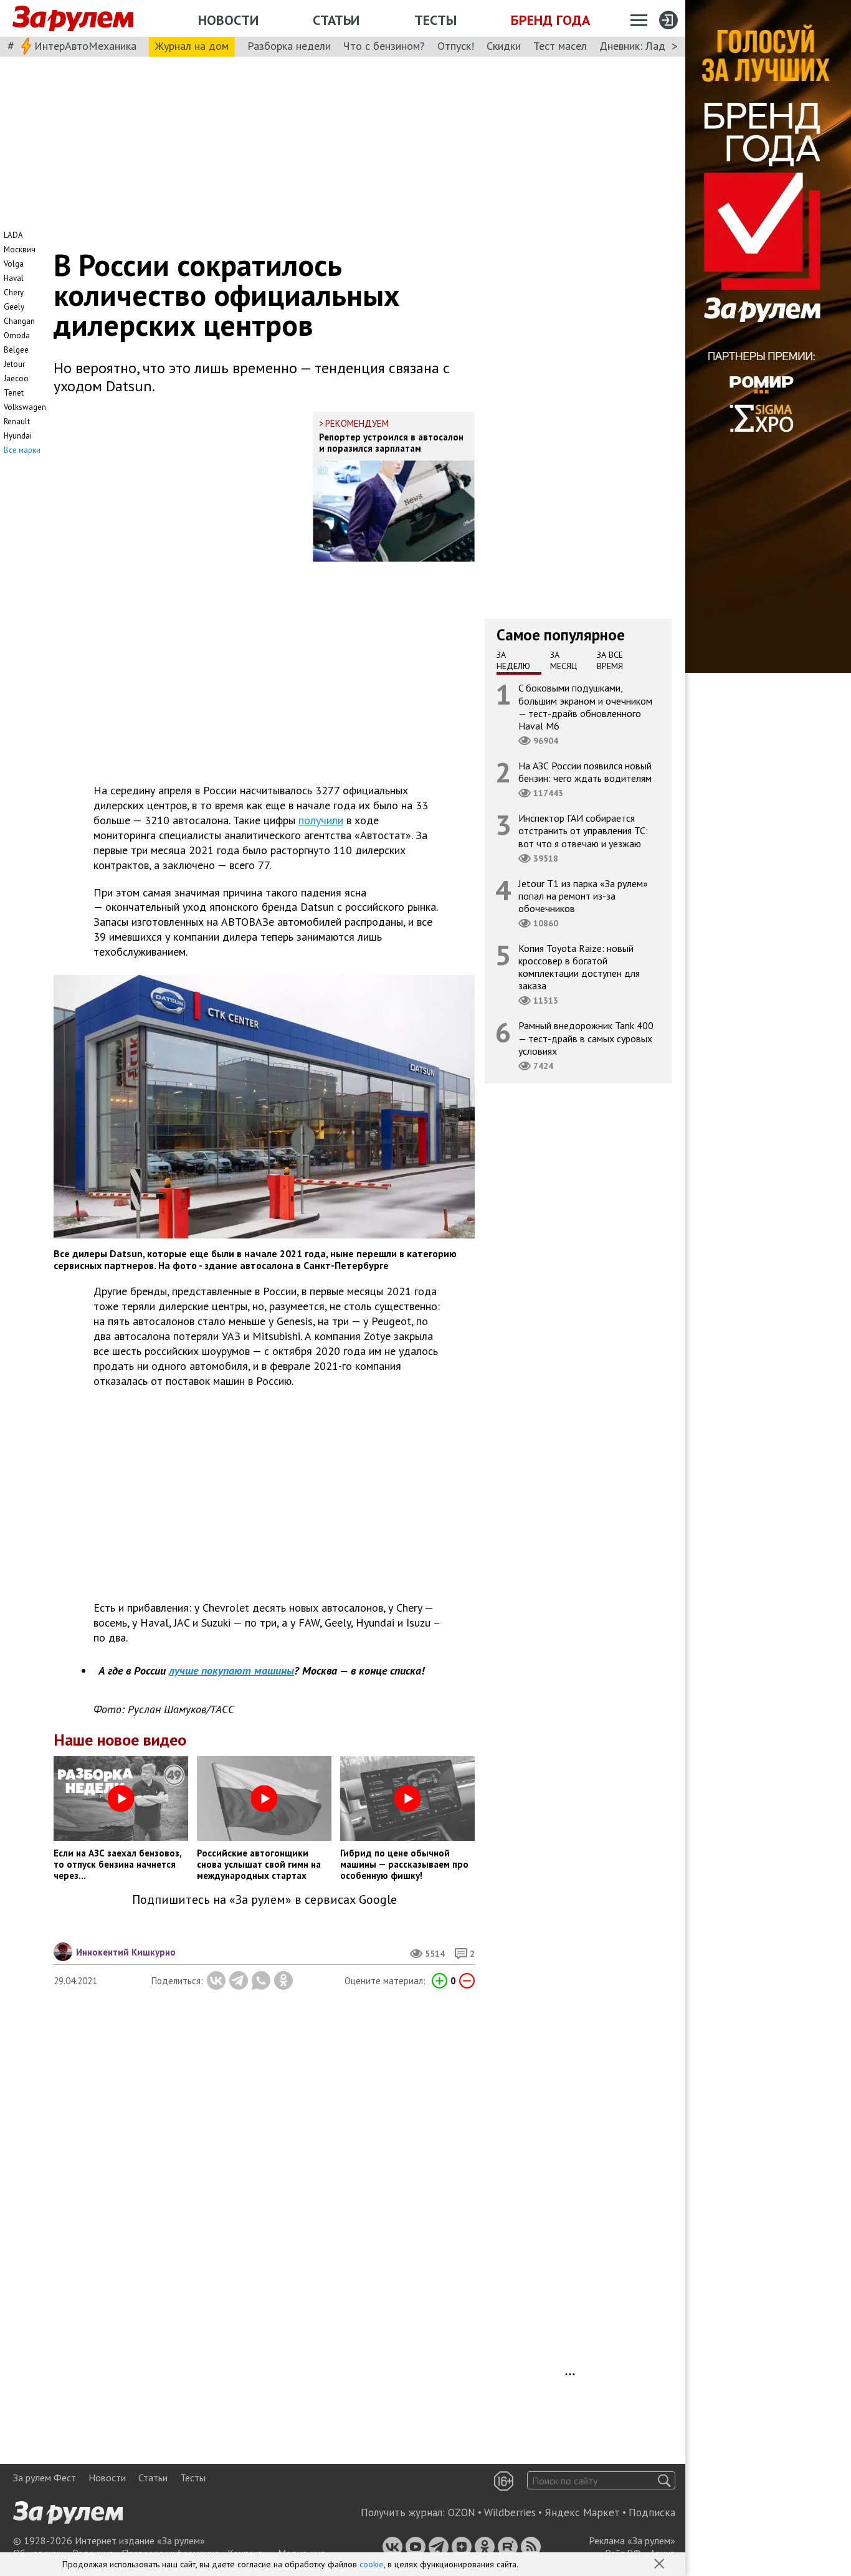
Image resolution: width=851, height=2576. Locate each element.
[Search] (664, 2480)
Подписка (652, 2512)
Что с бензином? (384, 46)
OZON (462, 2512)
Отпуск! (456, 46)
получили (321, 820)
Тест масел (560, 46)
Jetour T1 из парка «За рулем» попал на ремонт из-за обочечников (583, 895)
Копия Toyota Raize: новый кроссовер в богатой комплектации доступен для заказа (579, 967)
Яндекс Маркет (582, 2512)
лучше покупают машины (231, 1671)
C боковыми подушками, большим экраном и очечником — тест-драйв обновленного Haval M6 (585, 707)
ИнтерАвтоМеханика (85, 46)
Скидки (504, 46)
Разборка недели (289, 46)
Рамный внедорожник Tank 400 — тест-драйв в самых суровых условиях (586, 1038)
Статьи (336, 20)
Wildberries (510, 2512)
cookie (372, 2564)
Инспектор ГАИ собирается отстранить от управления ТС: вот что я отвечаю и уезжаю (583, 830)
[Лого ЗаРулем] (73, 19)
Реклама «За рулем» (632, 2540)
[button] (660, 2565)
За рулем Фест (45, 2478)
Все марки (22, 450)
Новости (228, 20)
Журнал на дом (192, 46)
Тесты (435, 20)
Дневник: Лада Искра (651, 46)
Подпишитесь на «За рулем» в (264, 1900)
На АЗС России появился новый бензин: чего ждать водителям (585, 772)
